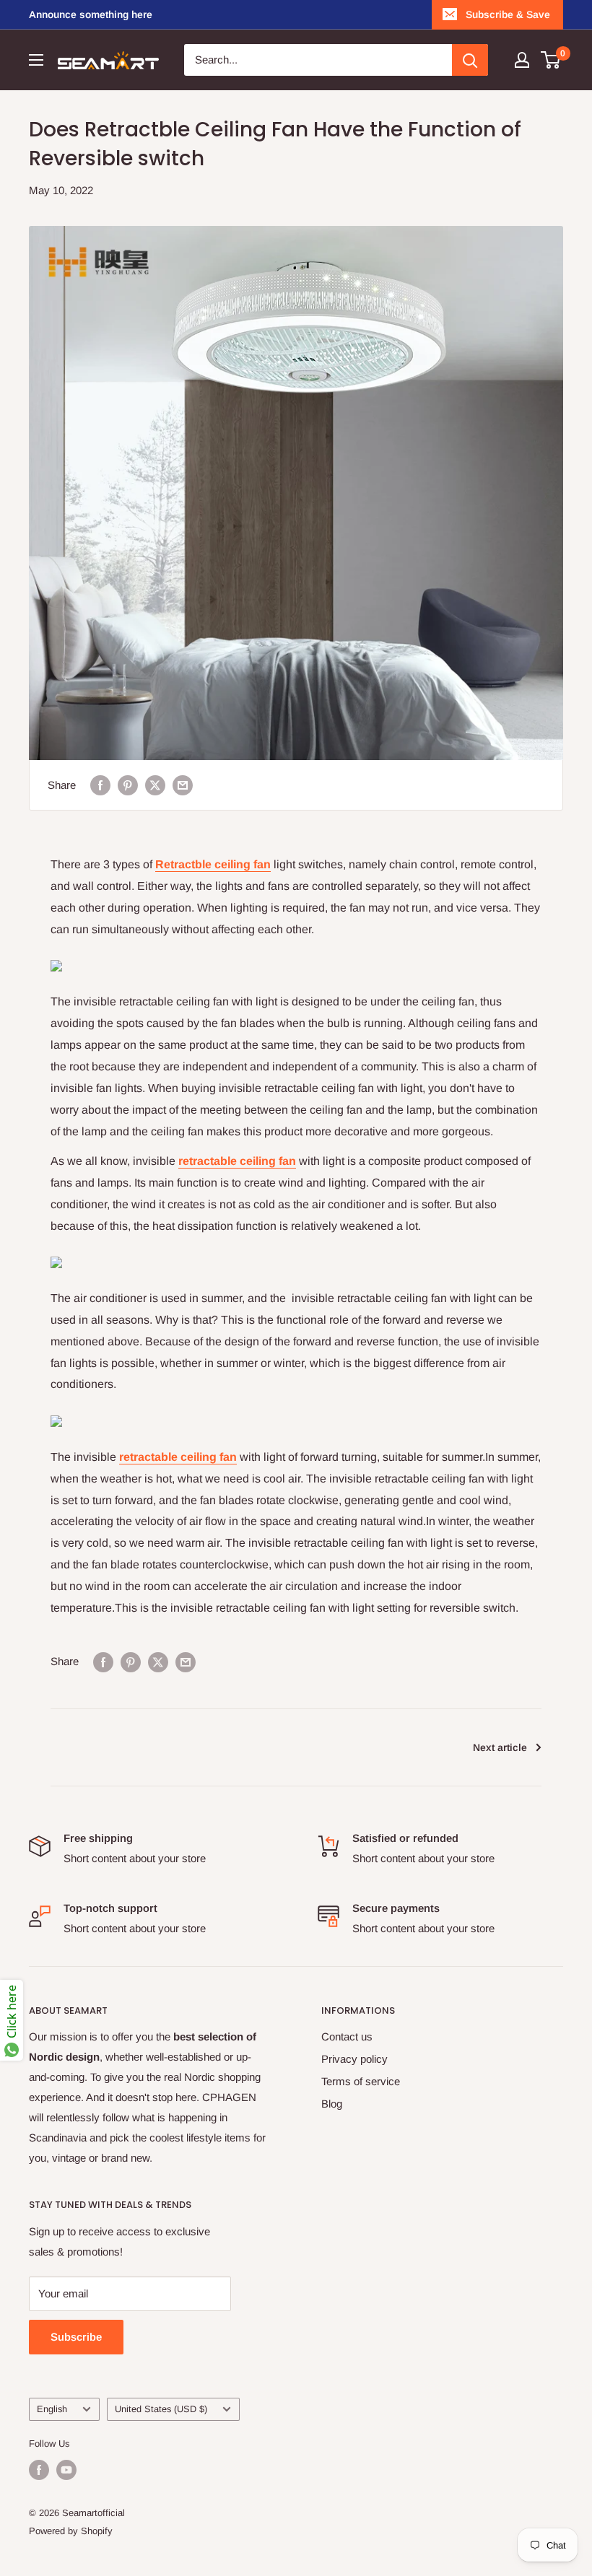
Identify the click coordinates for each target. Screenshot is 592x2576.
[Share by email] (183, 785)
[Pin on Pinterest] (128, 785)
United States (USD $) (161, 2409)
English (52, 2409)
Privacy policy (354, 2059)
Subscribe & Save (508, 14)
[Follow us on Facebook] (39, 2470)
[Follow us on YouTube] (66, 2470)
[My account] (522, 60)
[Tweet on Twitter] (155, 785)
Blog (332, 2104)
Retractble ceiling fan (213, 864)
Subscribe (76, 2337)
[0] (551, 60)
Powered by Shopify (71, 2531)
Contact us (347, 2036)
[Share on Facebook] (100, 785)
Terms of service (361, 2081)
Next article (500, 1747)
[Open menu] (36, 60)
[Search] (470, 60)
